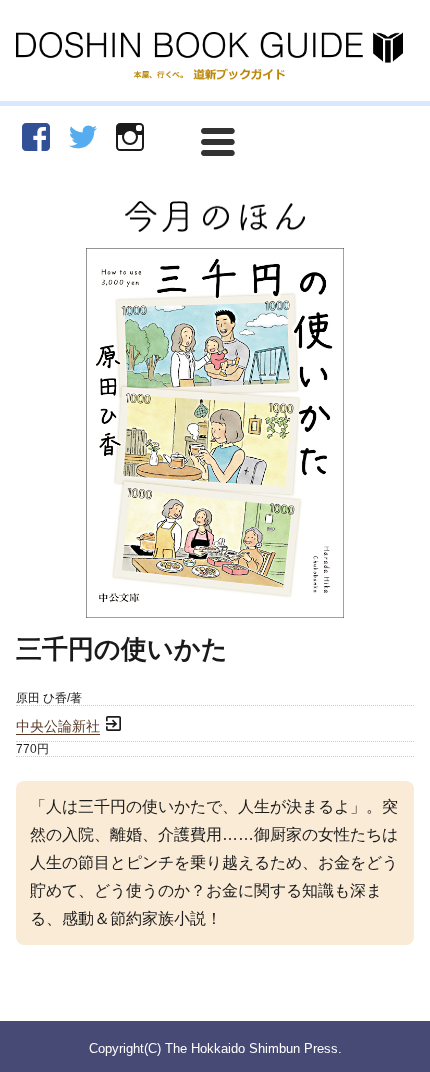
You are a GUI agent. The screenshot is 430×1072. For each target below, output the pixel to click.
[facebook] (36, 137)
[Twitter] (83, 137)
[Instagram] (130, 137)
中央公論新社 (58, 726)
